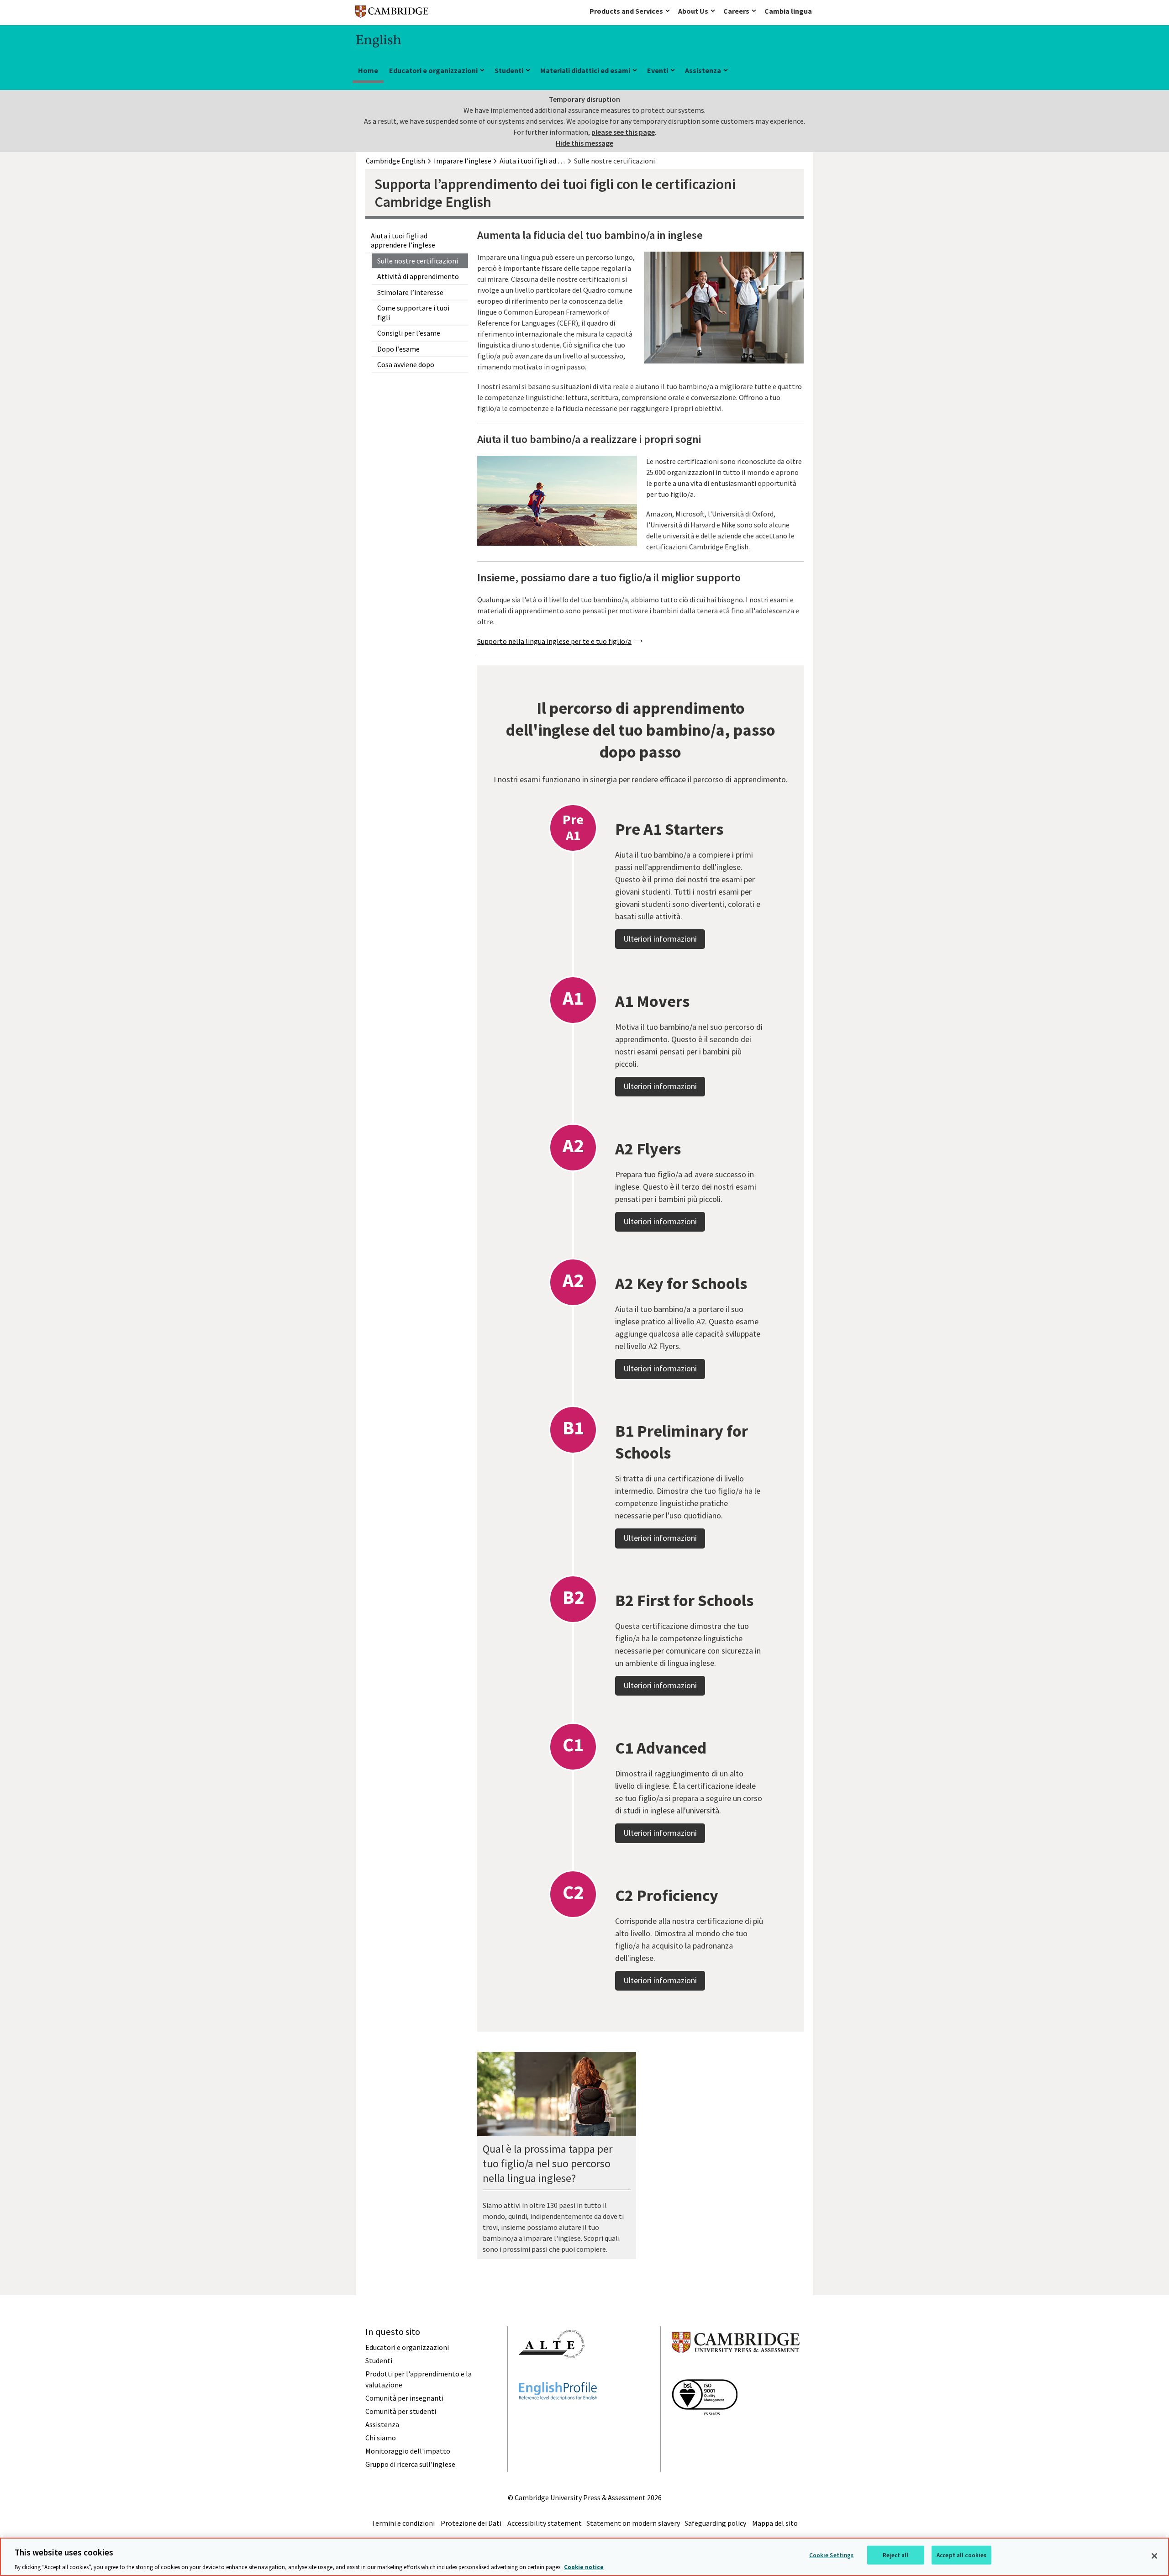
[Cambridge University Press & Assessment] (736, 2371)
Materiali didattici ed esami (585, 70)
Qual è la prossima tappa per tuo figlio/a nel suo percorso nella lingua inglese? (548, 2163)
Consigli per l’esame (409, 333)
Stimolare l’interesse (410, 292)
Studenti (509, 70)
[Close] (1154, 2556)
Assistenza (703, 70)
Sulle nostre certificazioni (418, 261)
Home (368, 70)
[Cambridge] (392, 13)
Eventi (658, 70)
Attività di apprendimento (418, 276)
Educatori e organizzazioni (433, 70)
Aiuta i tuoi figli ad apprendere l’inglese (403, 240)
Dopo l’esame (398, 349)
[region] (584, 2557)
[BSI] (705, 2432)
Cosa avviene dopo (406, 364)
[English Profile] (558, 2417)
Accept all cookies (961, 2555)
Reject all (895, 2555)
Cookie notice (584, 2567)
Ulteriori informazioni (660, 939)
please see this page (623, 132)
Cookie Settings (832, 2555)
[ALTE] (552, 2374)
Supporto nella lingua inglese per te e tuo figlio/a (554, 641)
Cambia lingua (788, 11)
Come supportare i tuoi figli (413, 313)
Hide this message (584, 143)
